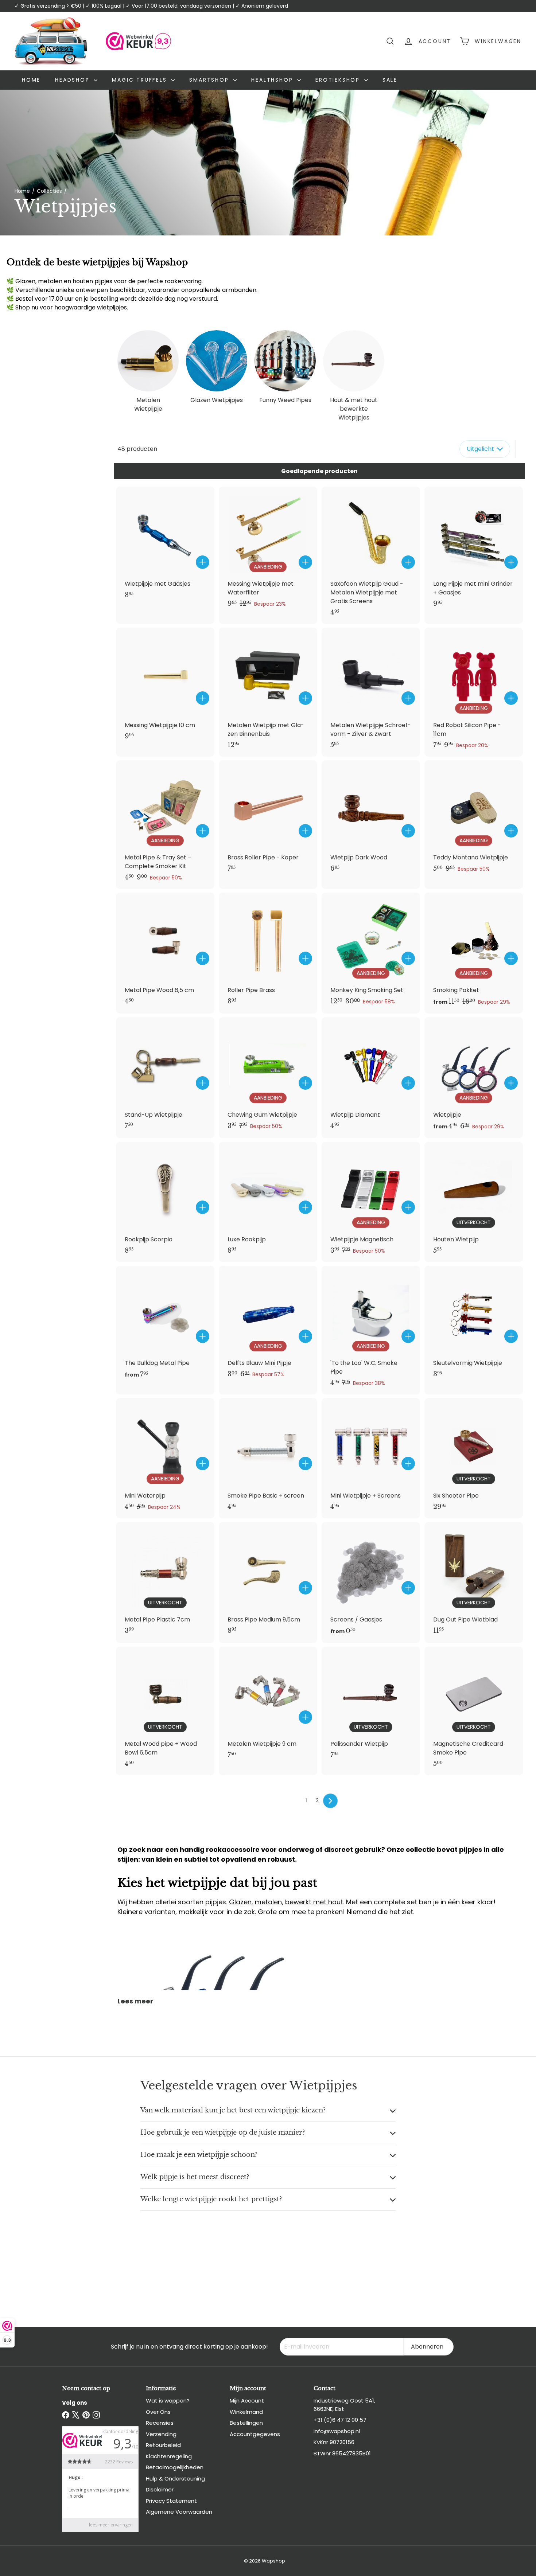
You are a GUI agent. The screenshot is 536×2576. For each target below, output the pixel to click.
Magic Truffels (141, 80)
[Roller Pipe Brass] (268, 953)
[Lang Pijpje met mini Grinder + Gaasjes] (474, 551)
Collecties (49, 191)
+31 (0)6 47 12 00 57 (340, 2420)
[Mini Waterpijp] (165, 1458)
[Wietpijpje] (474, 1078)
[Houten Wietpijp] (474, 1202)
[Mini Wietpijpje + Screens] (371, 1458)
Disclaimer (160, 2489)
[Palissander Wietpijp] (371, 1707)
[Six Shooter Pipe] (474, 1458)
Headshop (73, 80)
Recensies (160, 2423)
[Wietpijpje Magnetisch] (371, 1202)
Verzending (161, 2434)
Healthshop (273, 80)
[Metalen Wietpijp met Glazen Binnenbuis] (268, 692)
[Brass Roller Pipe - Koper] (268, 820)
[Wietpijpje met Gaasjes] (165, 547)
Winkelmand (246, 2412)
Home (31, 80)
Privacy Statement (171, 2501)
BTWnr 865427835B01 (342, 2453)
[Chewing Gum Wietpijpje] (268, 1077)
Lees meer (135, 2001)
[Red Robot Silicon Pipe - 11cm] (474, 692)
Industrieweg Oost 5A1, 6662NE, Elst (344, 2405)
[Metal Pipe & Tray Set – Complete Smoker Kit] (165, 825)
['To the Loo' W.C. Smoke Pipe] (371, 1330)
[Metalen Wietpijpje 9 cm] (268, 1707)
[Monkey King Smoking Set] (371, 953)
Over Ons (158, 2412)
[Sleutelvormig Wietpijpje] (474, 1326)
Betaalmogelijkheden (175, 2467)
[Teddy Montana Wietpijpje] (474, 820)
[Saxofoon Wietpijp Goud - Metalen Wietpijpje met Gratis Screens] (371, 555)
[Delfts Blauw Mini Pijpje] (268, 1326)
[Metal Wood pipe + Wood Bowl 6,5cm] (165, 1711)
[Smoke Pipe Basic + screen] (268, 1458)
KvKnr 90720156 (334, 2442)
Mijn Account (247, 2401)
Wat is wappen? (168, 2401)
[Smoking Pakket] (474, 953)
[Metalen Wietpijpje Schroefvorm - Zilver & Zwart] (371, 692)
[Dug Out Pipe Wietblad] (474, 1582)
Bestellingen (246, 2423)
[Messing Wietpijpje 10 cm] (165, 688)
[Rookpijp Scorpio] (165, 1202)
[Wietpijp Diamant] (371, 1077)
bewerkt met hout (314, 1902)
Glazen (240, 1902)
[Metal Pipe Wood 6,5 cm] (165, 953)
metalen (268, 1902)
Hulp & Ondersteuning (175, 2479)
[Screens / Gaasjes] (371, 1582)
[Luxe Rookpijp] (268, 1202)
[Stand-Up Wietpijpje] (165, 1077)
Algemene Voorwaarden (179, 2512)
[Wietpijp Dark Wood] (371, 820)
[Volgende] (330, 1801)
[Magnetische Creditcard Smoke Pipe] (474, 1711)
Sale (390, 80)
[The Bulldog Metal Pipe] (165, 1326)
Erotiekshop (339, 80)
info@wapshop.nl (337, 2431)
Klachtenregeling (169, 2456)
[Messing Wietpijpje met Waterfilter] (268, 551)
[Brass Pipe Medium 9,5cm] (268, 1582)
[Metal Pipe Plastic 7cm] (165, 1582)
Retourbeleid (163, 2445)
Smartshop (210, 80)
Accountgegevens (255, 2434)
